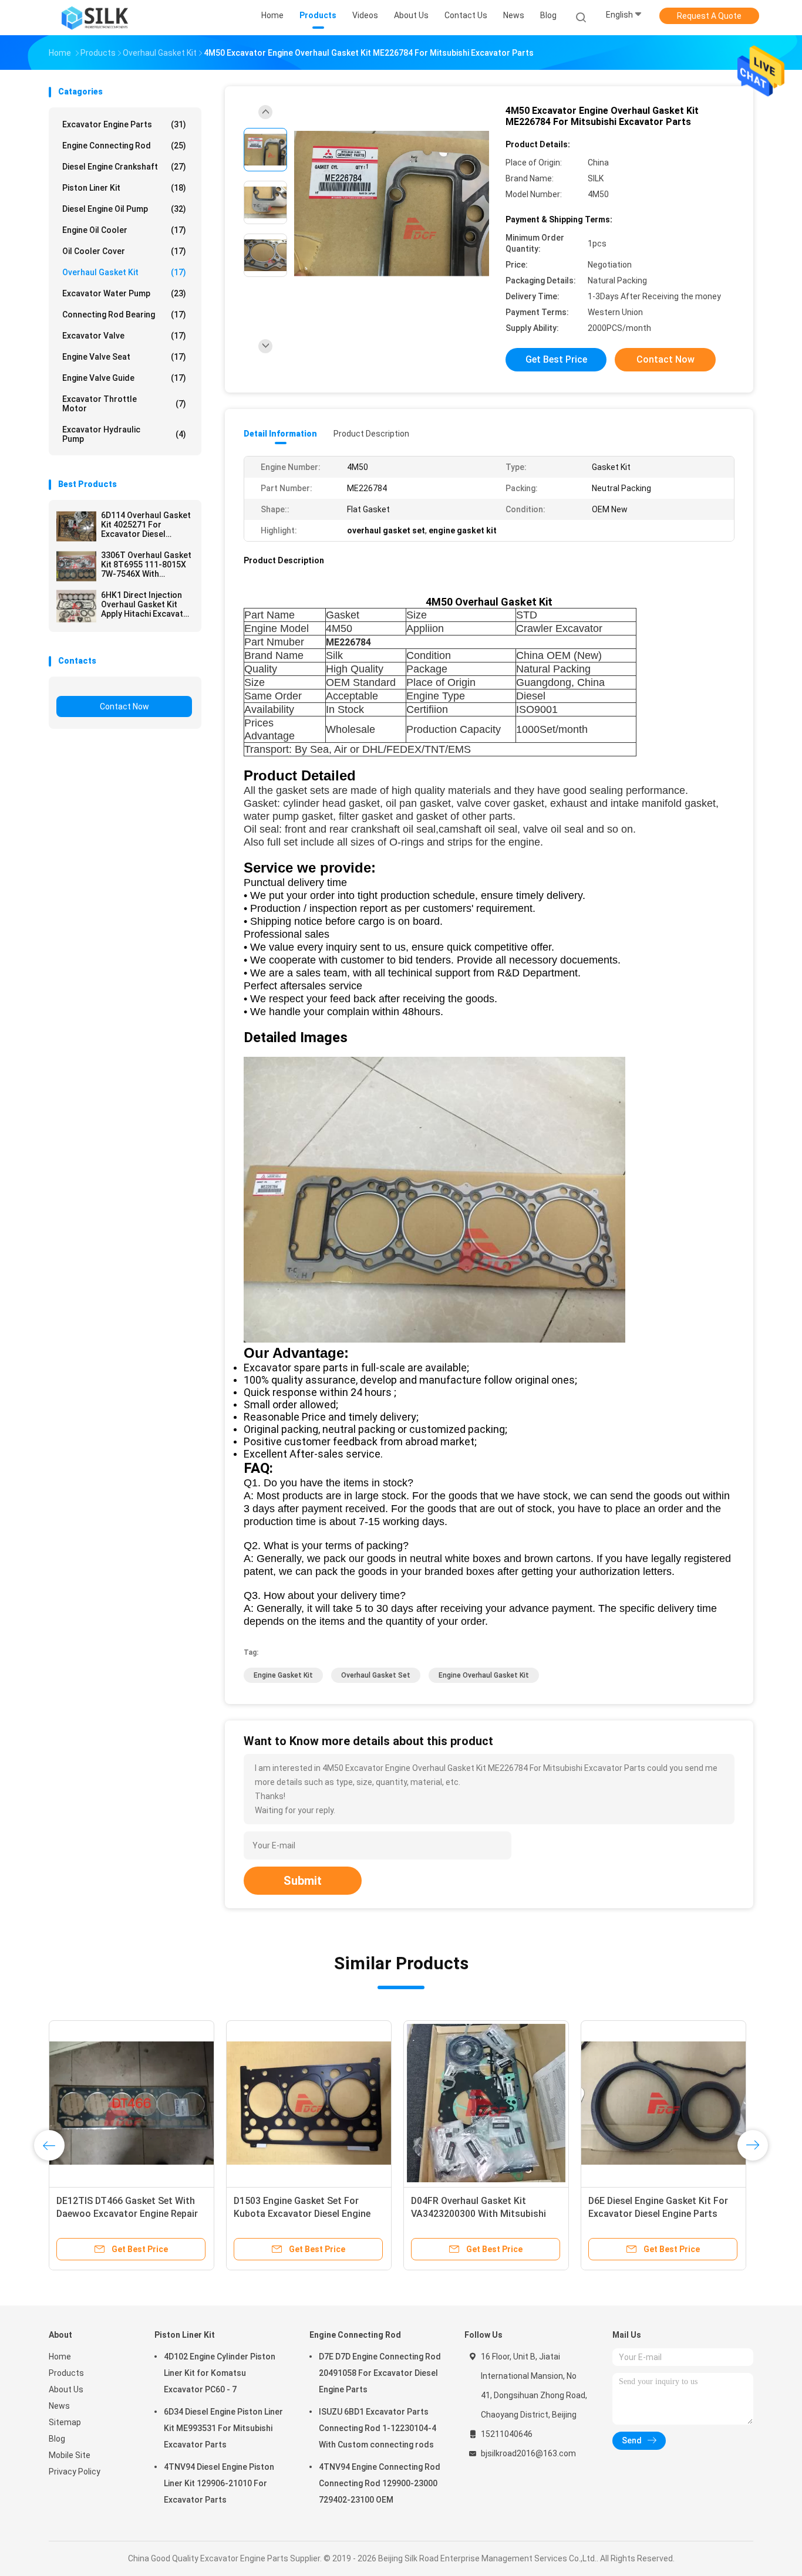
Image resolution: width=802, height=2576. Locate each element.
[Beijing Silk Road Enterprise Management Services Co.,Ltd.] (95, 18)
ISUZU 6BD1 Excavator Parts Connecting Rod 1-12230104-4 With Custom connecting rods (378, 2428)
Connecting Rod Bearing (124, 315)
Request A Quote (709, 16)
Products (66, 2373)
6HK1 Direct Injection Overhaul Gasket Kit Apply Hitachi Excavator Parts (146, 604)
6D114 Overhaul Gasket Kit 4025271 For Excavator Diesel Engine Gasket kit (146, 525)
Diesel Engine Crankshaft (124, 167)
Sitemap (65, 2422)
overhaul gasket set (376, 1675)
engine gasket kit (283, 1675)
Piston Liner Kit (124, 188)
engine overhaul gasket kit (484, 1675)
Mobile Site (70, 2455)
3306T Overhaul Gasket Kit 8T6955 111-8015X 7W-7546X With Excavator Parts (146, 564)
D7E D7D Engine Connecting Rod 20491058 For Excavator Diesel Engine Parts (380, 2373)
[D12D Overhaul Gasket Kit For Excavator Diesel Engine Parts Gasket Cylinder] (486, 2103)
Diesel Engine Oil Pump (124, 209)
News (59, 2406)
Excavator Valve (124, 336)
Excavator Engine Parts (124, 124)
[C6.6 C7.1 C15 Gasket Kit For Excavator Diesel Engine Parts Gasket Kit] (309, 2103)
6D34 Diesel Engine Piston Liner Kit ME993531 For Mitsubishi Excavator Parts (223, 2428)
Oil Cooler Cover (124, 251)
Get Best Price (556, 359)
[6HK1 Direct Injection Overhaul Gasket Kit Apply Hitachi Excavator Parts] (76, 606)
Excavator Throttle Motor (124, 404)
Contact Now (124, 706)
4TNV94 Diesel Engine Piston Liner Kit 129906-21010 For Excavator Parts (219, 2483)
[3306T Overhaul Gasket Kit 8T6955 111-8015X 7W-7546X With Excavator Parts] (76, 566)
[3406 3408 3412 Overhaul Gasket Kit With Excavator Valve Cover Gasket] (132, 2103)
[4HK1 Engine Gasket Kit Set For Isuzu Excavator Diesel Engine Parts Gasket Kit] (663, 2103)
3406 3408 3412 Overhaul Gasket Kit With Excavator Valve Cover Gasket (127, 2214)
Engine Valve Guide (124, 378)
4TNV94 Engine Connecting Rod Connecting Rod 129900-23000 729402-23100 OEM (380, 2483)
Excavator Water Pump (124, 293)
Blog (57, 2439)
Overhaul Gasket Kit (124, 272)
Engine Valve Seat (124, 357)
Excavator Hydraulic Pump (124, 434)
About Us (66, 2389)
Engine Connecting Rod (124, 146)
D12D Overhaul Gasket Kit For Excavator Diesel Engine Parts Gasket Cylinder (476, 2214)
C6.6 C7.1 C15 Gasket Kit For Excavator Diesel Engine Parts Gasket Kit (298, 2214)
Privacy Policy (75, 2472)
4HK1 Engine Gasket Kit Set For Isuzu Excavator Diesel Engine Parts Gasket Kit (656, 2214)
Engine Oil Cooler (124, 230)
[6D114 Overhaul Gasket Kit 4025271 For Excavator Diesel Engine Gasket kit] (76, 526)
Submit (303, 1881)
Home (60, 2357)
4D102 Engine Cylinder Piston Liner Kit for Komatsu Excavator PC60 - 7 (220, 2373)
